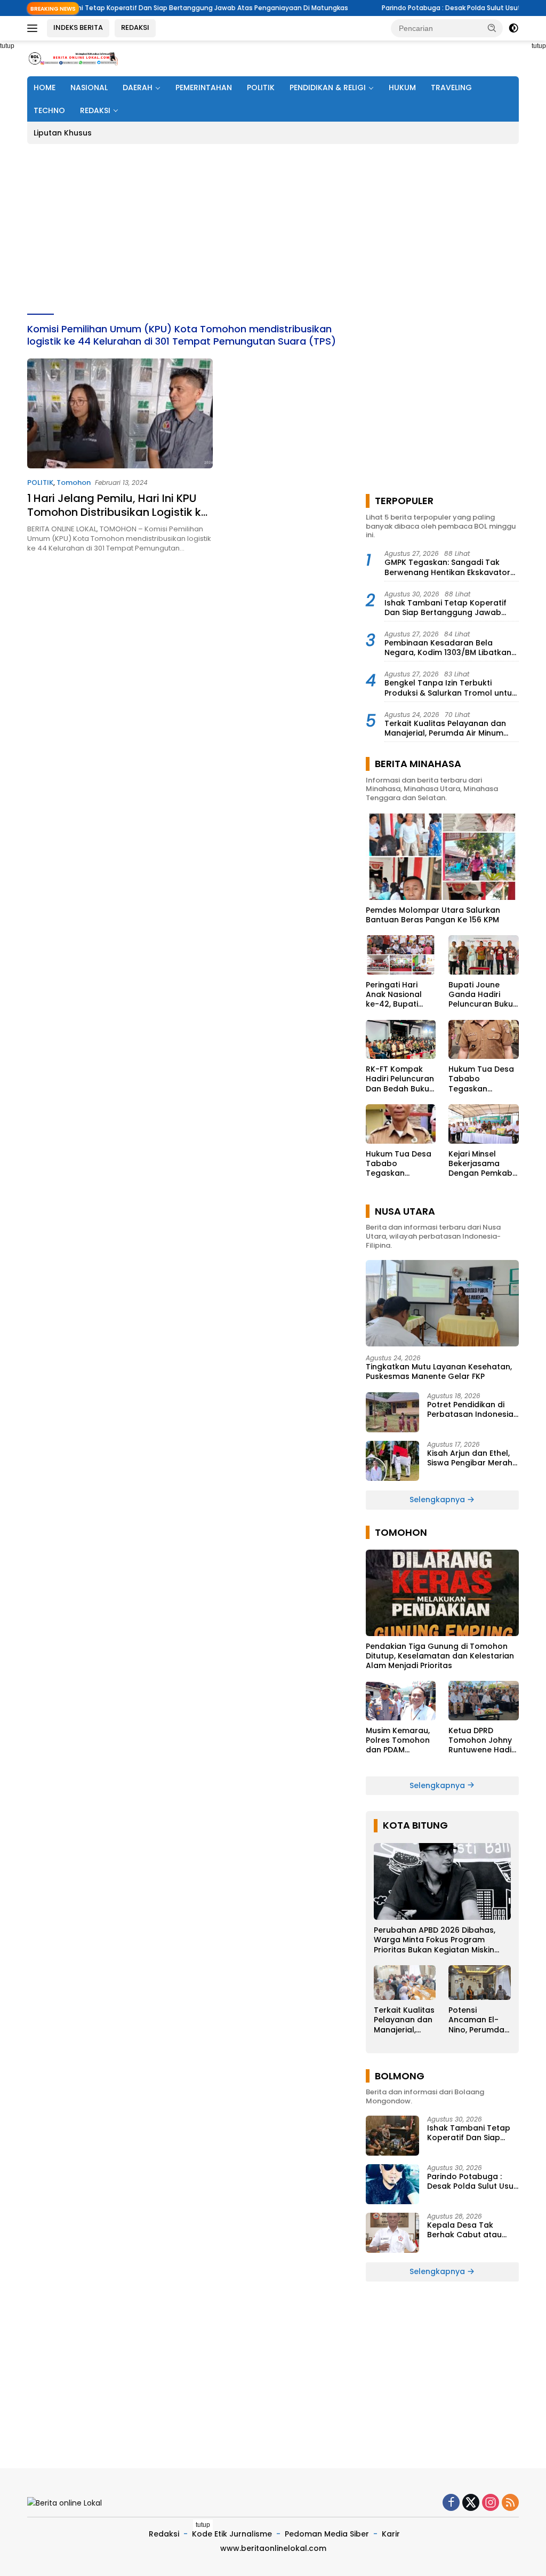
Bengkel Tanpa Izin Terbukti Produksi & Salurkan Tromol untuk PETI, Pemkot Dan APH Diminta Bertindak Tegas (450, 688)
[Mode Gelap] (513, 28)
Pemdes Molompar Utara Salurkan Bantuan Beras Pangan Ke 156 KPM (433, 915)
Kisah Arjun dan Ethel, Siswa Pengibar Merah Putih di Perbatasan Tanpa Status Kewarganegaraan (470, 1458)
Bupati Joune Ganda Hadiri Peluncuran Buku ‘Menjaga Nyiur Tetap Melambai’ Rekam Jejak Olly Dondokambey (481, 995)
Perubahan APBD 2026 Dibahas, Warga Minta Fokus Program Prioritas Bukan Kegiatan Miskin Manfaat (435, 1940)
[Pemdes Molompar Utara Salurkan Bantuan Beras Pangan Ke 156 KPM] (442, 857)
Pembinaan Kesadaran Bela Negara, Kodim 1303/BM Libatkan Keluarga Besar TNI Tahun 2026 (448, 648)
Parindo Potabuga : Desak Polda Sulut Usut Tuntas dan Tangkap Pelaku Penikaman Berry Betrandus (472, 2181)
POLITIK (261, 87)
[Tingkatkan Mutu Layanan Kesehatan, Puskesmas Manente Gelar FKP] (442, 1303)
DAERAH (138, 87)
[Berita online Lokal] (73, 58)
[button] (492, 28)
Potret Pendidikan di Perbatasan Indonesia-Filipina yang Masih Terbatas (472, 1409)
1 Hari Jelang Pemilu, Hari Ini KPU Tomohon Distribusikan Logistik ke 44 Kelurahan (117, 512)
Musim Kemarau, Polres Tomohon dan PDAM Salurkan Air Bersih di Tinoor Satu (398, 1740)
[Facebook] (451, 2503)
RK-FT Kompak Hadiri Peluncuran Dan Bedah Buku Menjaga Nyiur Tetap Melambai (400, 1079)
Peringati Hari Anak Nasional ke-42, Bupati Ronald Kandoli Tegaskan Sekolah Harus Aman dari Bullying (395, 995)
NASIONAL (89, 87)
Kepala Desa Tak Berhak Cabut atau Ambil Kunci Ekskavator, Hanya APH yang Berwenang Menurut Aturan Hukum (473, 2230)
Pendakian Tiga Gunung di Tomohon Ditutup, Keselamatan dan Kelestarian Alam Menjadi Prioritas (440, 1656)
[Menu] (34, 28)
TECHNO (49, 110)
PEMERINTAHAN (204, 87)
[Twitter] (471, 2503)
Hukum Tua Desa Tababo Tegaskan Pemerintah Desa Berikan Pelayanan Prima (481, 1079)
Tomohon (74, 482)
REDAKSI (135, 27)
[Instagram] (491, 2503)
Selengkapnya (438, 1500)
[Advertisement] (273, 229)
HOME (45, 87)
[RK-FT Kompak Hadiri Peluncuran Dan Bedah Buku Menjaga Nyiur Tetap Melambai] (401, 1040)
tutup (203, 2525)
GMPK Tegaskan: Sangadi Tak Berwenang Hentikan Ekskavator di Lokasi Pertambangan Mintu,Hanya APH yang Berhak (447, 567)
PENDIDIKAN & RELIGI (328, 87)
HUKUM (402, 87)
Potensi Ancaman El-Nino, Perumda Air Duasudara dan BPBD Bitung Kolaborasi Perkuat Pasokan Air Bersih (476, 2020)
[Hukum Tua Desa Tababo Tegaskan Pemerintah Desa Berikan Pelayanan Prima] (484, 1040)
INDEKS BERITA (78, 27)
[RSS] (510, 2503)
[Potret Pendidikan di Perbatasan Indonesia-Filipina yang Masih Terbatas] (392, 1412)
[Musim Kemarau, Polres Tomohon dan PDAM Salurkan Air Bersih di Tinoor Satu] (401, 1701)
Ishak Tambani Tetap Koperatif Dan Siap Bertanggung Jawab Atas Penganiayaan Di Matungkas (450, 608)
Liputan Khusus (63, 133)
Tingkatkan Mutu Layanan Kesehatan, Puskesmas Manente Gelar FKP (439, 1371)
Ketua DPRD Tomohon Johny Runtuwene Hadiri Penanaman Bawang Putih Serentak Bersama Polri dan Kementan (482, 1740)
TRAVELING (451, 87)
